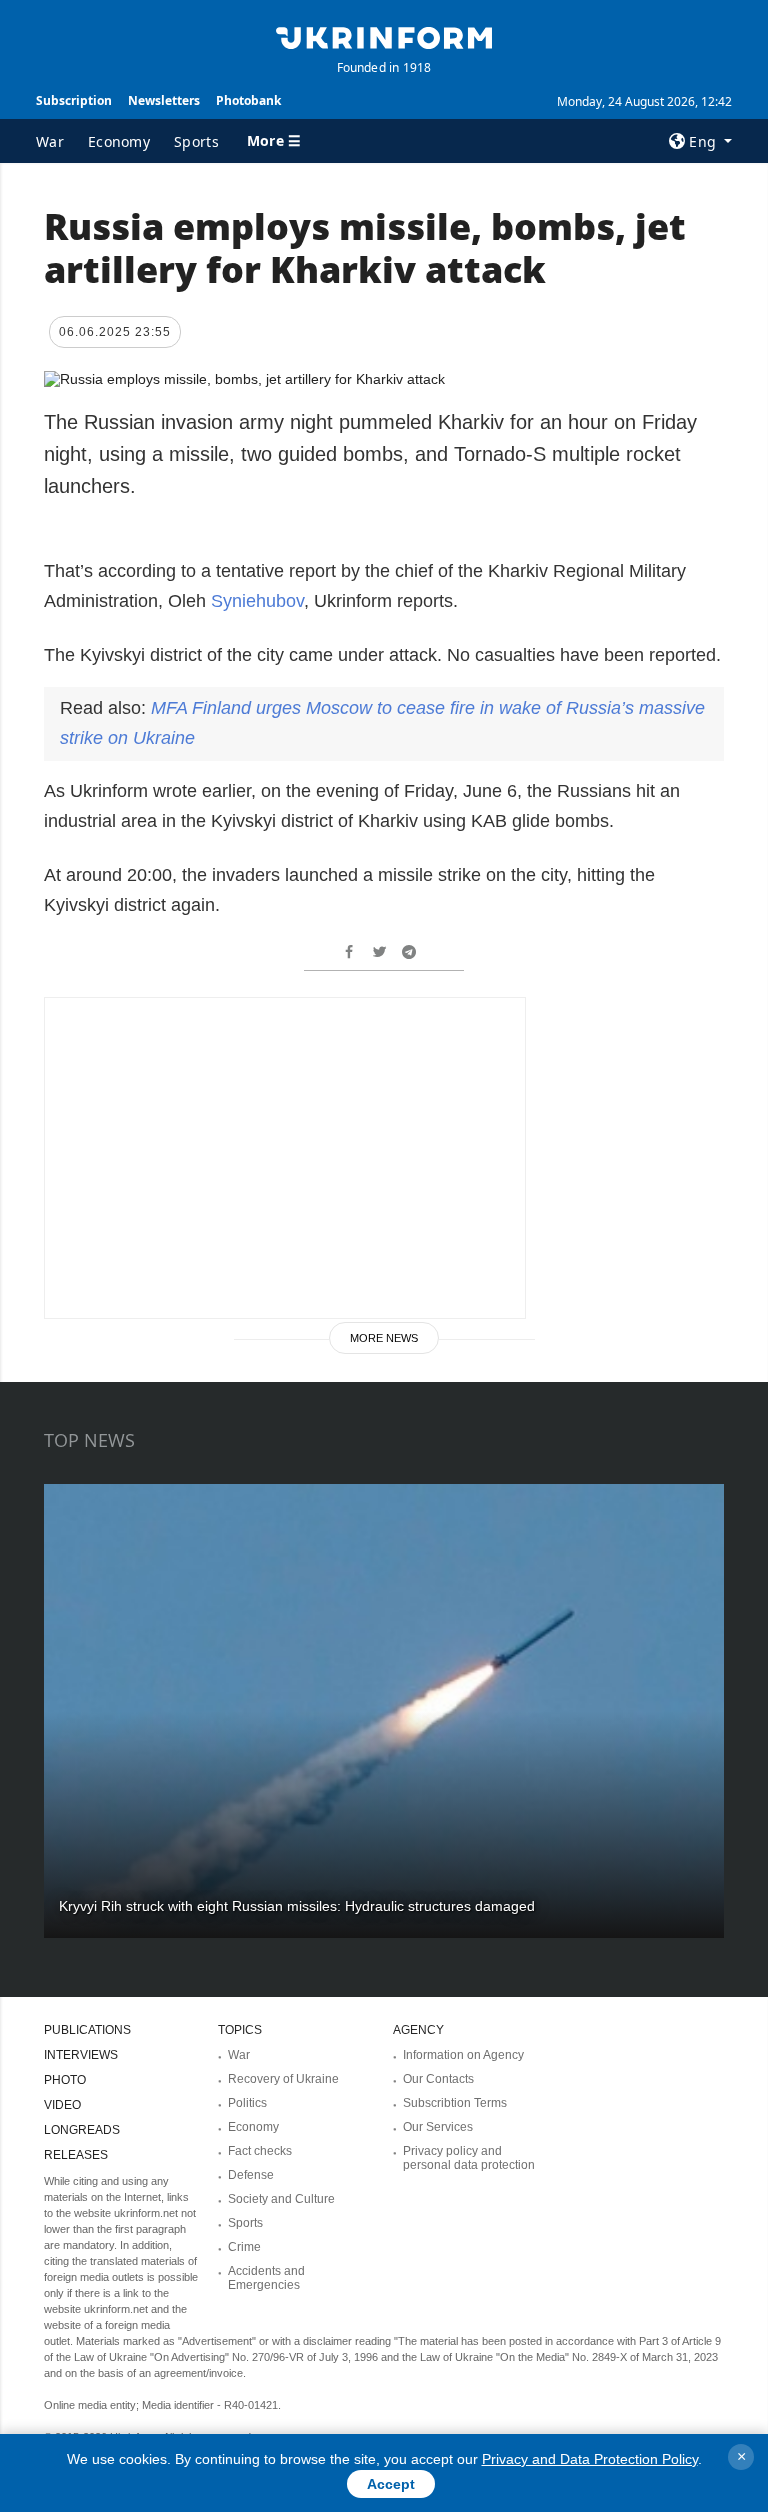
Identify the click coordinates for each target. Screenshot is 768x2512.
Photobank (248, 100)
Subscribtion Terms (455, 2103)
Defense (251, 2175)
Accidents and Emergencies (266, 2278)
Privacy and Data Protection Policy (590, 2459)
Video (62, 2105)
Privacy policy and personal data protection (469, 2158)
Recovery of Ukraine (283, 2079)
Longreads (82, 2130)
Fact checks (260, 2151)
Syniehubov (257, 601)
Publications (87, 2030)
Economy (119, 141)
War (50, 141)
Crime (244, 2247)
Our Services (438, 2127)
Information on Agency (463, 2055)
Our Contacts (438, 2079)
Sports (196, 141)
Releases (76, 2155)
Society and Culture (281, 2199)
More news (384, 1338)
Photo (65, 2080)
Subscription (74, 100)
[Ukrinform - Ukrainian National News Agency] (384, 36)
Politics (247, 2103)
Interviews (81, 2055)
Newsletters (164, 100)
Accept (391, 2484)
